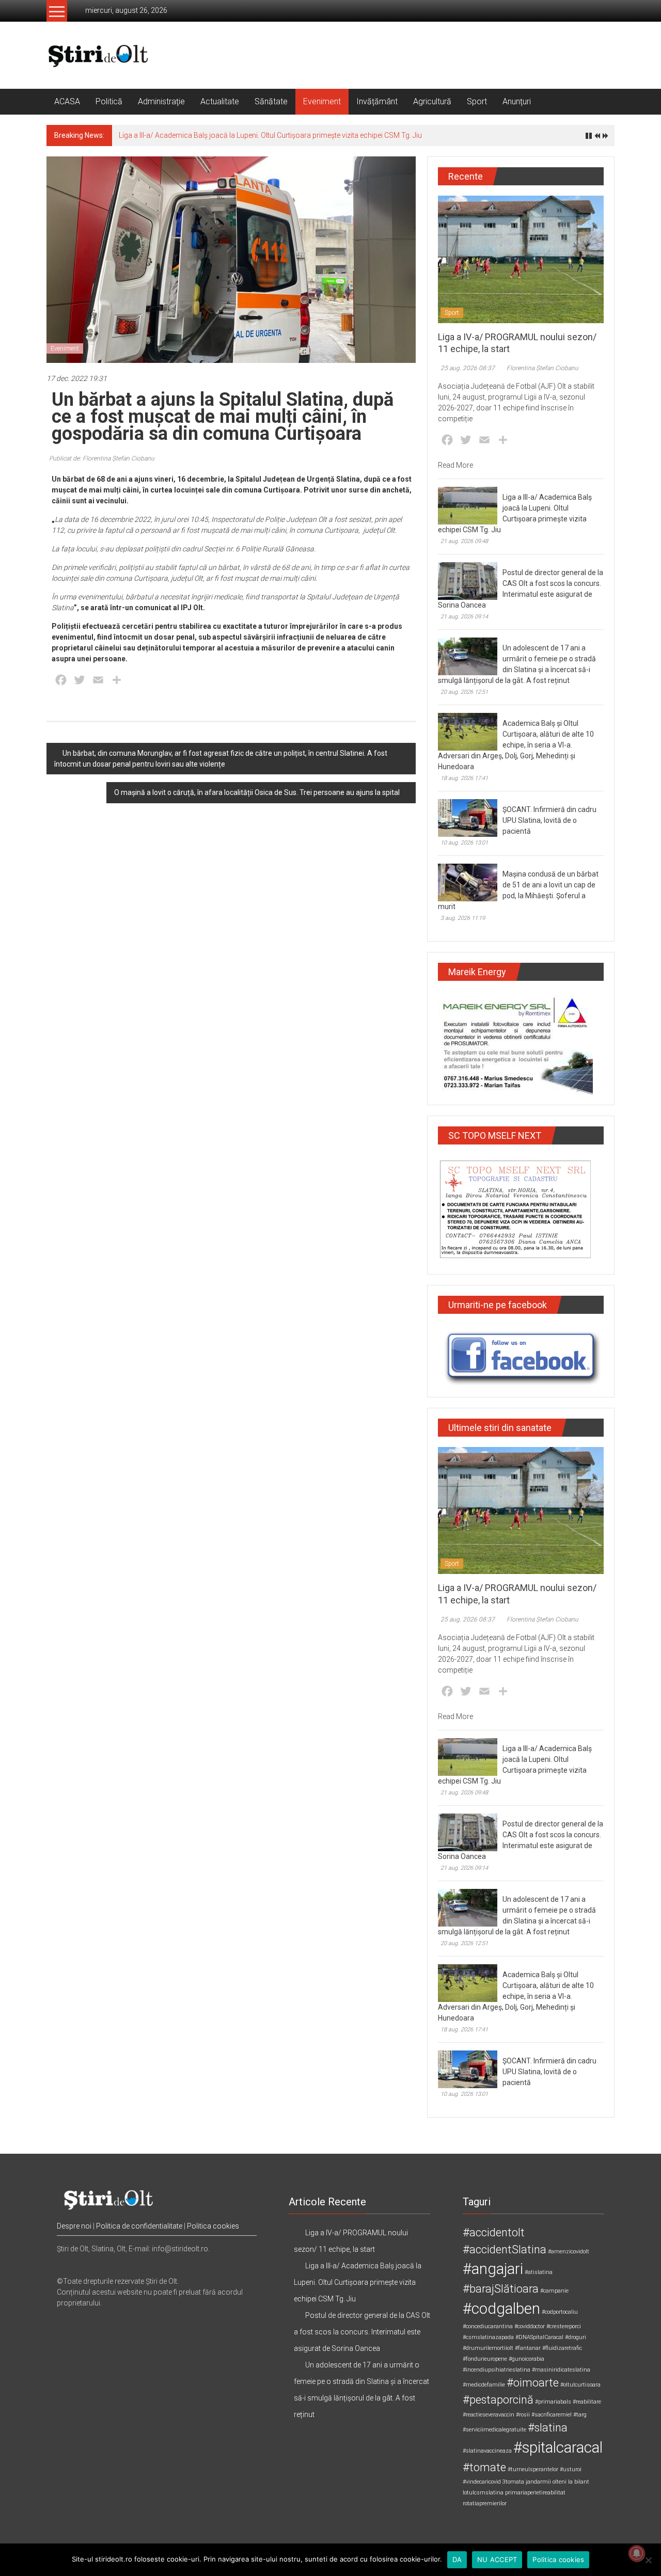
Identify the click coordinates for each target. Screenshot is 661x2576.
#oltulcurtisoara (580, 2385)
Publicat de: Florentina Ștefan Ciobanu (102, 458)
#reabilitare (587, 2402)
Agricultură (432, 101)
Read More (455, 465)
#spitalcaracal (558, 2447)
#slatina (548, 2428)
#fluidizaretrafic (562, 2348)
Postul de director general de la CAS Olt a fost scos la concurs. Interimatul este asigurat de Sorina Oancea (362, 2332)
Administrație (161, 101)
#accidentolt (494, 2232)
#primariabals (553, 2402)
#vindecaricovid (482, 2482)
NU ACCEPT (497, 2559)
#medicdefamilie (484, 2385)
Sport (477, 101)
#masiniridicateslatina (561, 2370)
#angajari (493, 2269)
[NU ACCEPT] (648, 2560)
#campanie (554, 2291)
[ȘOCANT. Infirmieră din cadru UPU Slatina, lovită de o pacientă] (468, 818)
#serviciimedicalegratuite (494, 2430)
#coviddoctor (530, 2326)
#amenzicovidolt (569, 2252)
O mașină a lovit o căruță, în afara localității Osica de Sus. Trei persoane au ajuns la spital (257, 792)
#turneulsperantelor (533, 2469)
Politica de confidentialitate (139, 2226)
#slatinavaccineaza (487, 2451)
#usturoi (571, 2469)
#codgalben (501, 2309)
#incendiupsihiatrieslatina (497, 2370)
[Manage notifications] (637, 2553)
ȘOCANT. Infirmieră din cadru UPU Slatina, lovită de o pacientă (549, 820)
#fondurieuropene (485, 2359)
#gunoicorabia (526, 2359)
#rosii (523, 2415)
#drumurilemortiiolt (488, 2348)
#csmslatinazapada (488, 2337)
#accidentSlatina (505, 2249)
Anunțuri (517, 101)
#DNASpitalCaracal (539, 2337)
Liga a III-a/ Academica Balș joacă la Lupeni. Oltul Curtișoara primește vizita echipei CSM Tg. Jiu (270, 135)
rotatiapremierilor (485, 2503)
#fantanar (528, 2348)
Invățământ (377, 101)
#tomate (484, 2467)
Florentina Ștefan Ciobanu (542, 368)
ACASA (67, 101)
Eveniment (322, 101)
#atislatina (539, 2272)
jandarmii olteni (546, 2482)
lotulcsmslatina (483, 2493)
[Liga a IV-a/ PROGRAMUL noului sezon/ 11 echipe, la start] (521, 259)
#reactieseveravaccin (489, 2415)
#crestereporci (564, 2326)
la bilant (579, 2482)
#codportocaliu (560, 2312)
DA (457, 2559)
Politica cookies (213, 2226)
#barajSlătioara (501, 2289)
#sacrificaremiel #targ (559, 2415)
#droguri (576, 2337)
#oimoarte (533, 2383)
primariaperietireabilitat (535, 2493)
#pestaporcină (498, 2400)
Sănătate (271, 101)
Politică (109, 101)
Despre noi (74, 2226)
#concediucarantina (488, 2326)
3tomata (513, 2482)
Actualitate (220, 101)
